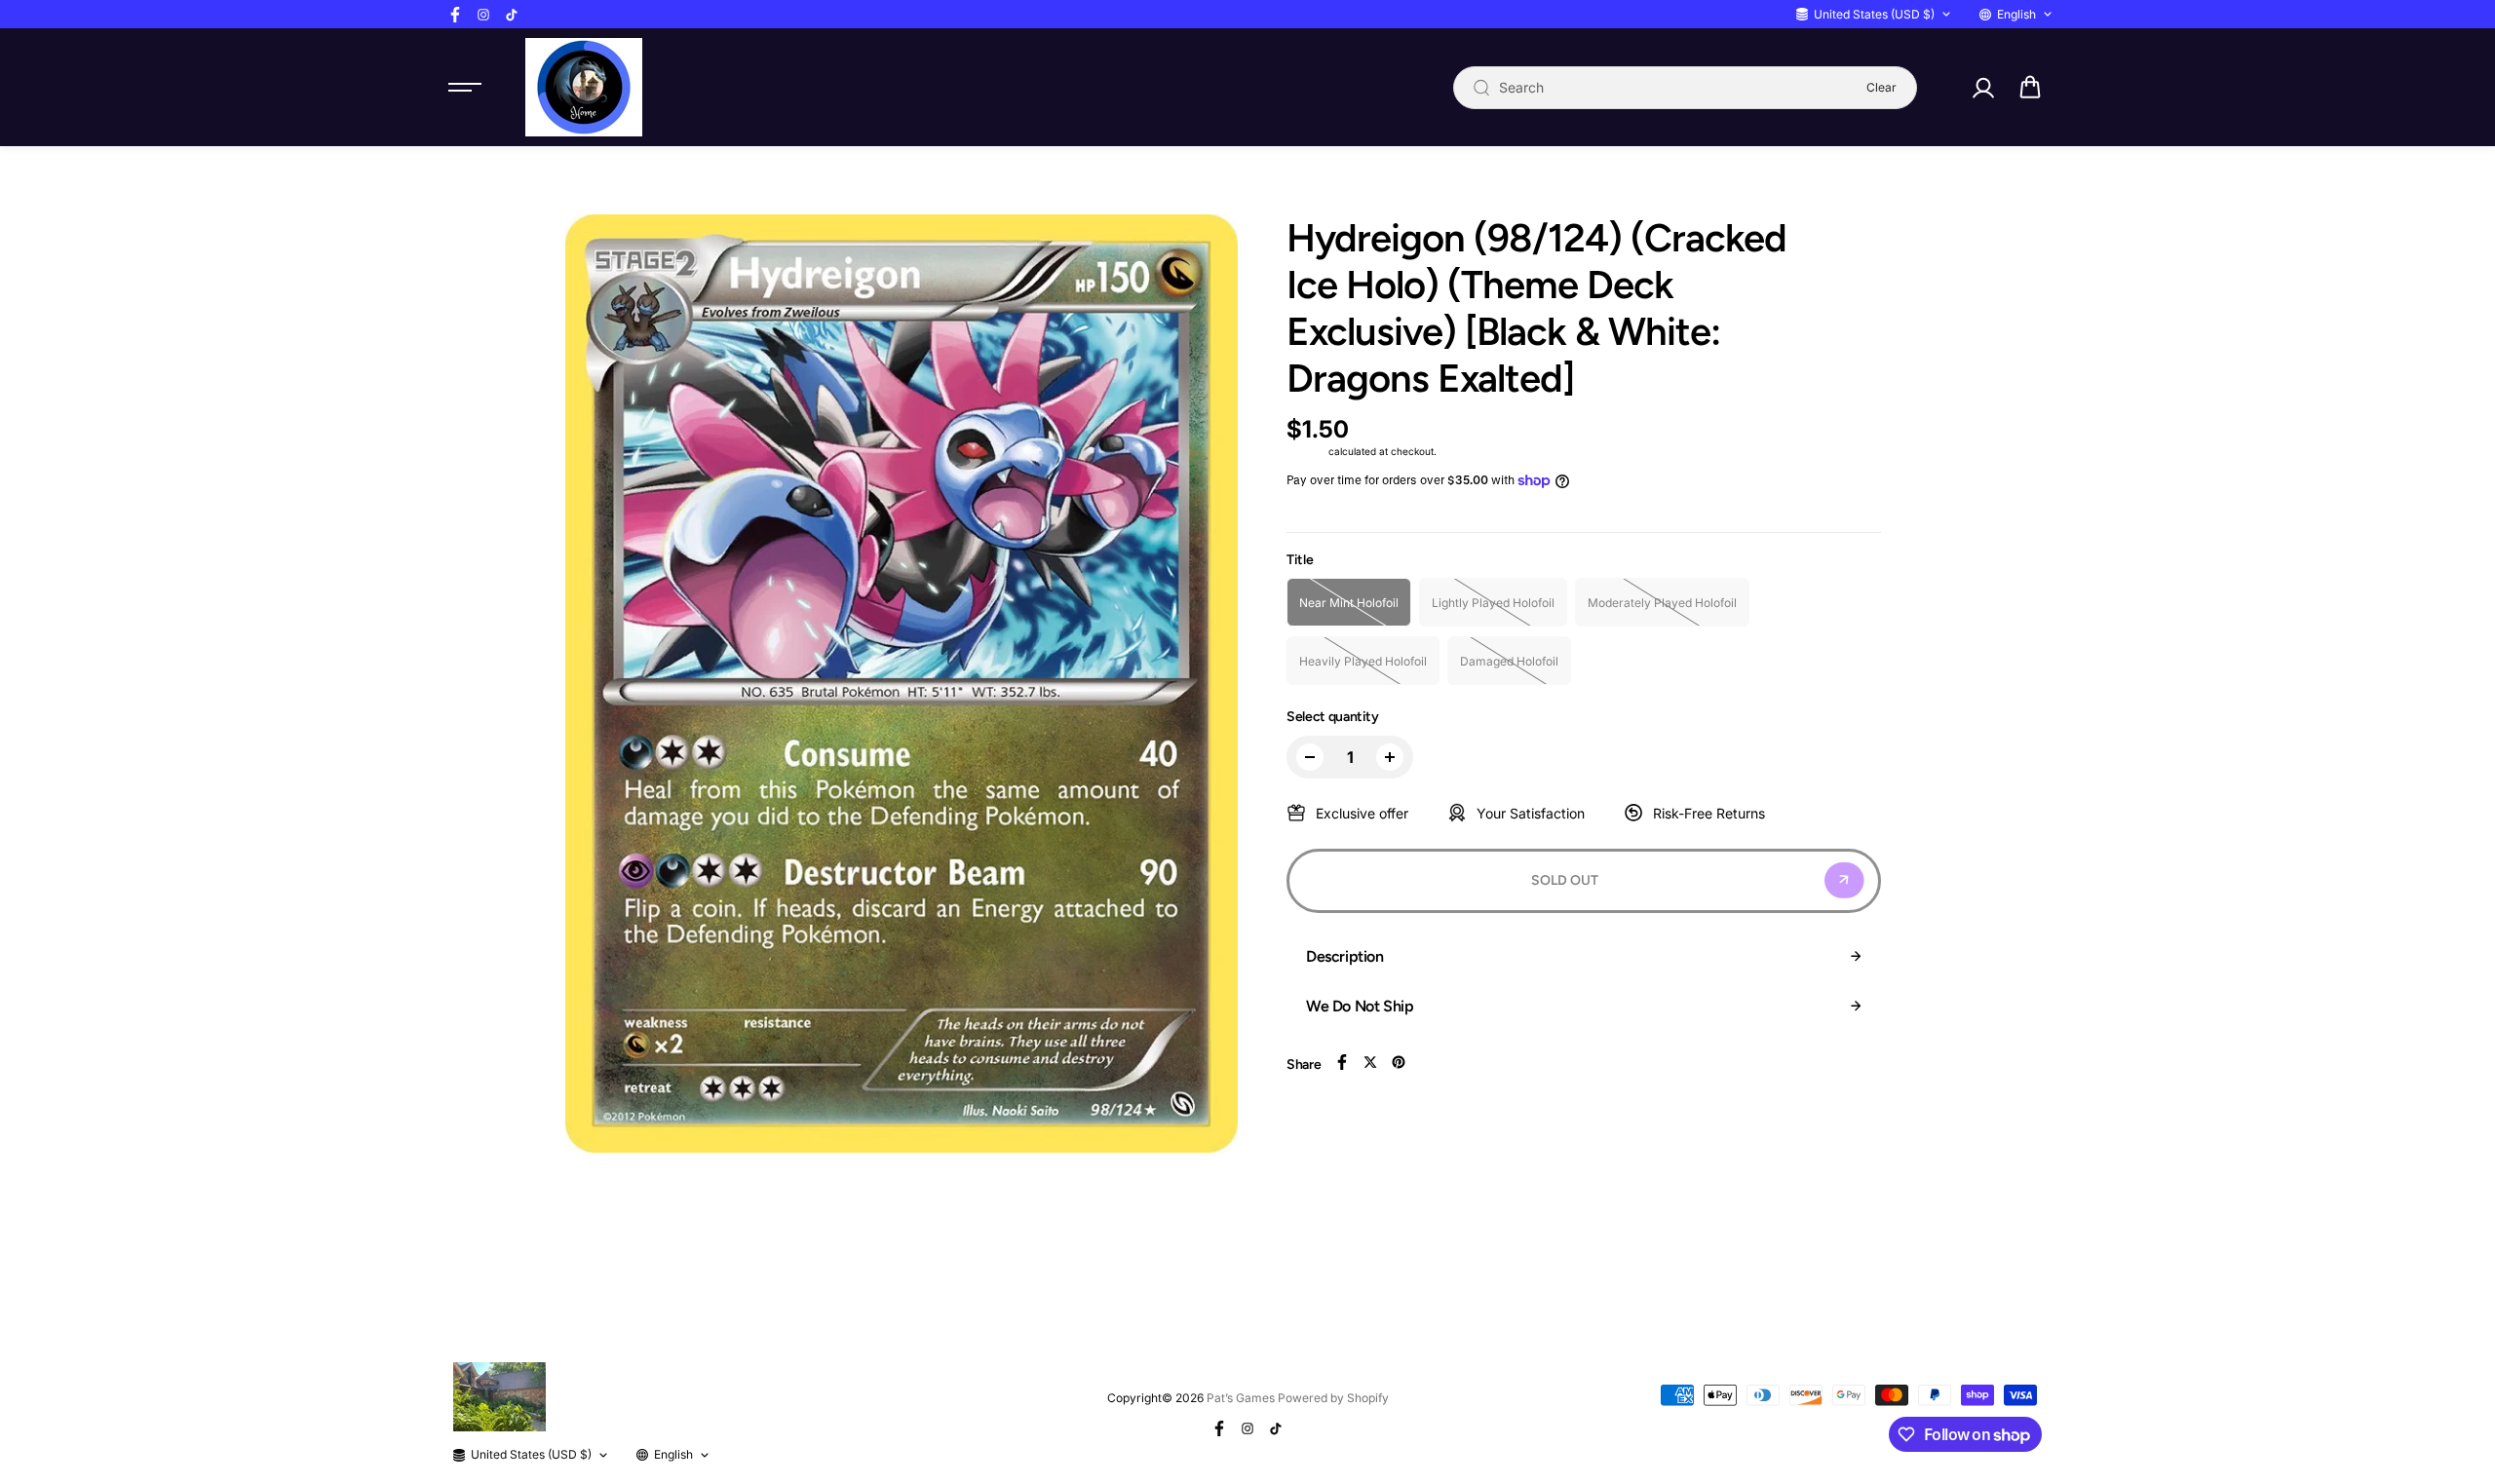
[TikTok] (512, 15)
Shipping (1306, 451)
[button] (2030, 88)
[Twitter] (1370, 1062)
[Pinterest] (1399, 1062)
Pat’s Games (1241, 1398)
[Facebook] (455, 15)
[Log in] (1982, 88)
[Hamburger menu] (465, 88)
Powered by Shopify (1333, 1398)
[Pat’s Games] (584, 87)
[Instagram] (483, 15)
